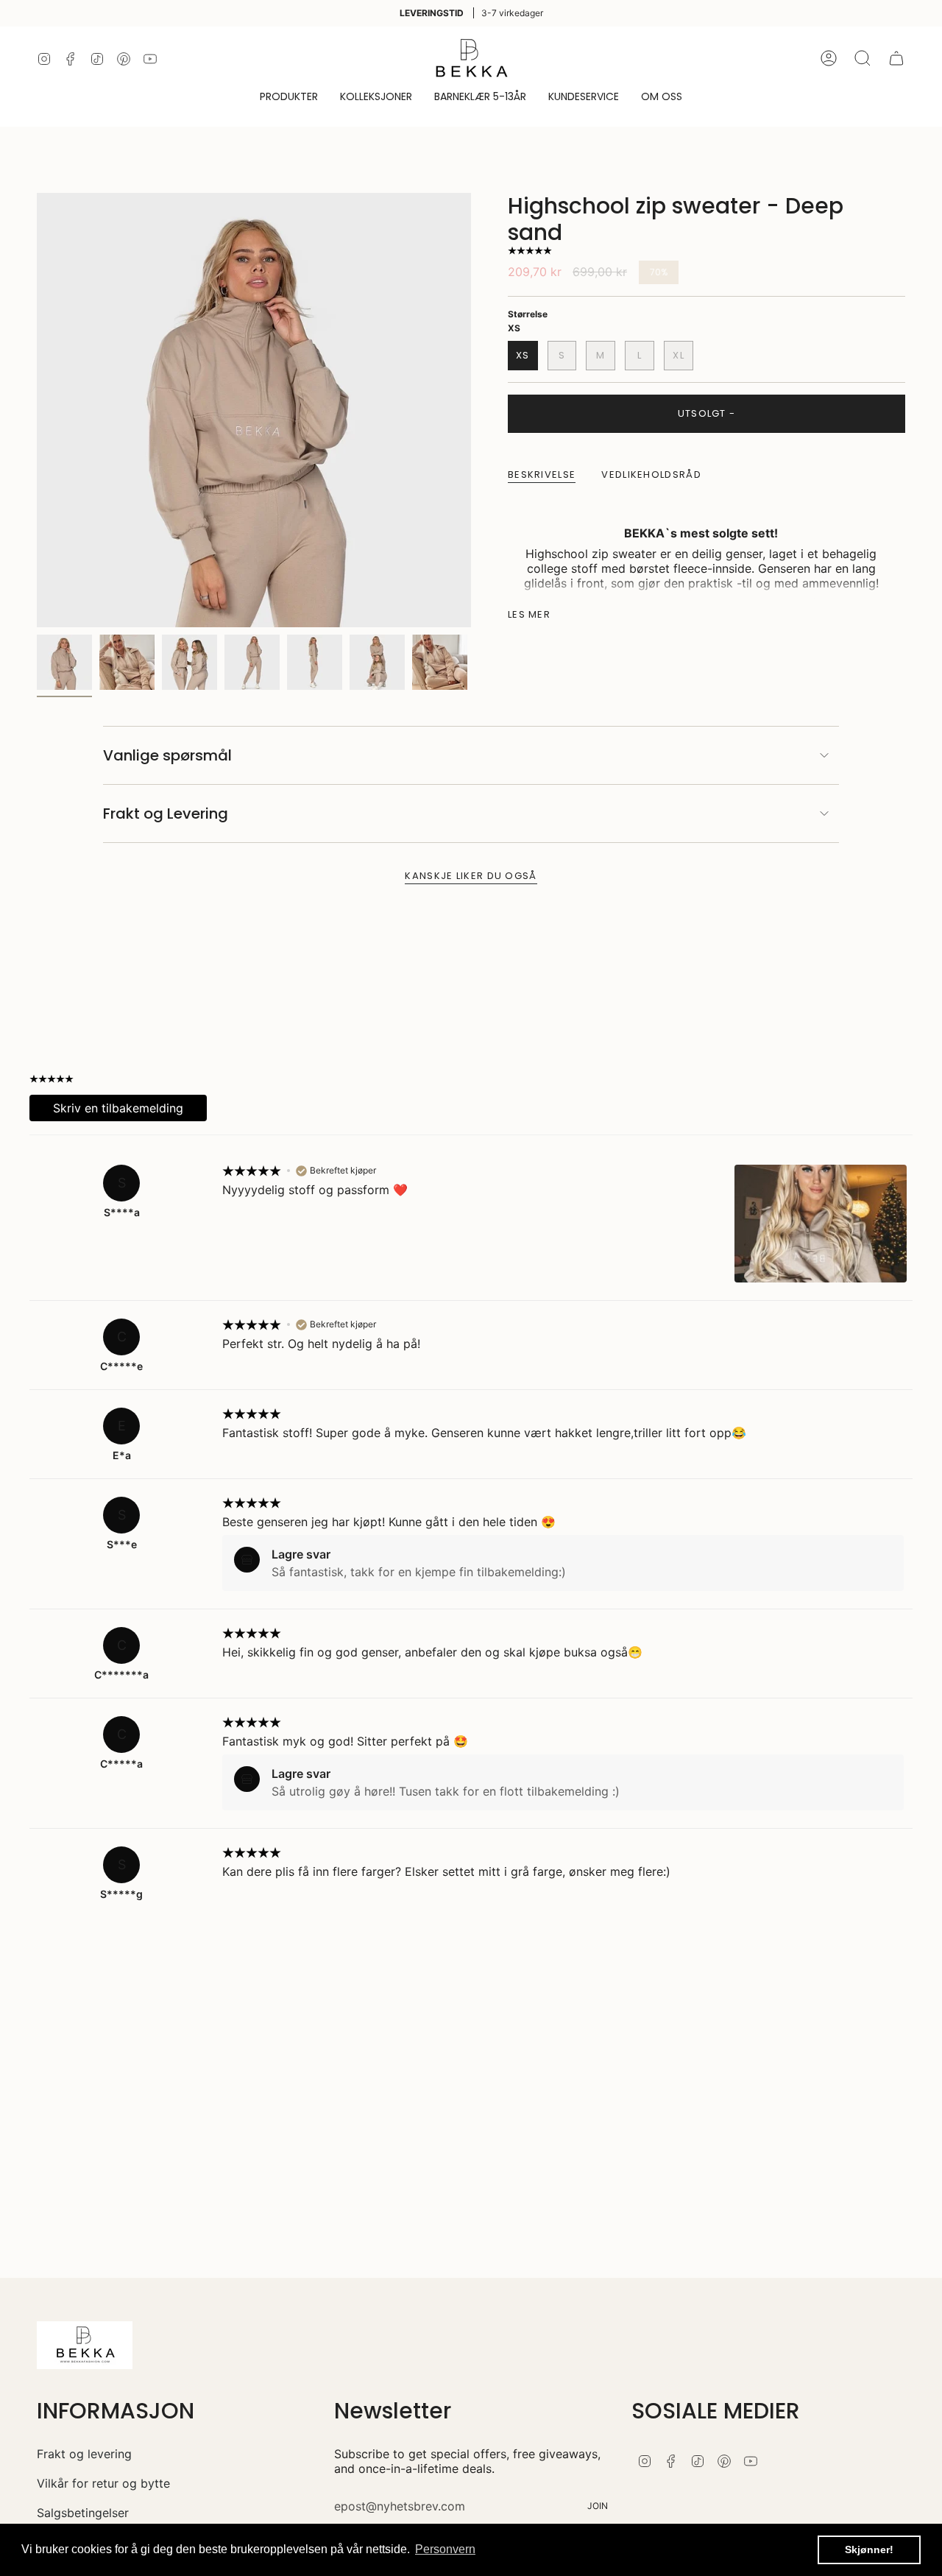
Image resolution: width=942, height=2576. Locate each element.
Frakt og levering (84, 2454)
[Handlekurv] (896, 58)
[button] (289, 98)
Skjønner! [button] (869, 2549)
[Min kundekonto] (829, 58)
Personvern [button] (445, 2549)
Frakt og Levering (166, 814)
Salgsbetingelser (83, 2513)
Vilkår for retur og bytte (103, 2483)
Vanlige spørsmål (167, 755)
